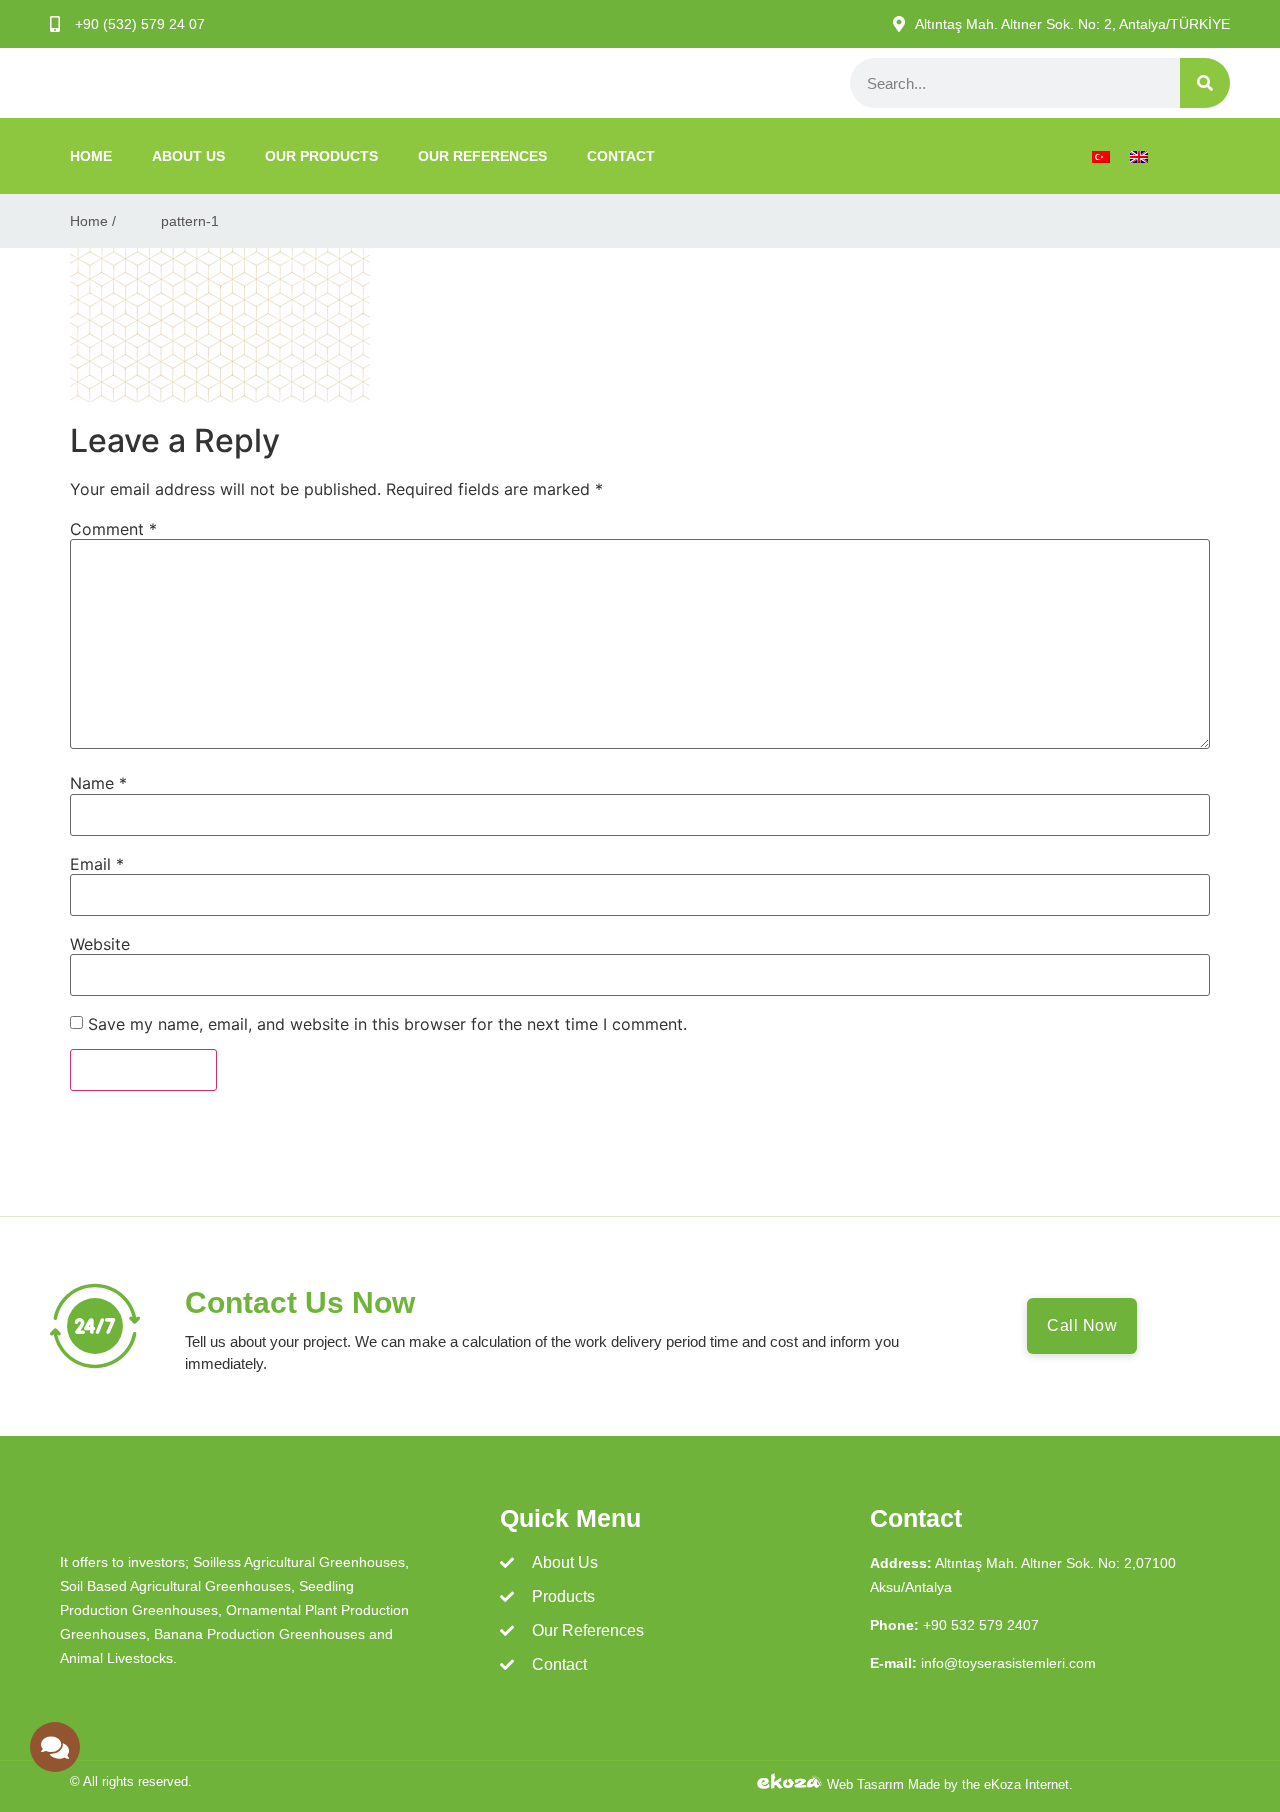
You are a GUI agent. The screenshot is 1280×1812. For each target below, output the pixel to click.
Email (97, 864)
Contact (621, 156)
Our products (321, 156)
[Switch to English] (1139, 156)
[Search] (1205, 83)
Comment (113, 529)
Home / (93, 221)
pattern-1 (190, 221)
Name (98, 783)
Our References (482, 156)
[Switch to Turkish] (1101, 156)
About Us (188, 156)
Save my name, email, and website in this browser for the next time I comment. (387, 1024)
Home (91, 156)
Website (100, 944)
